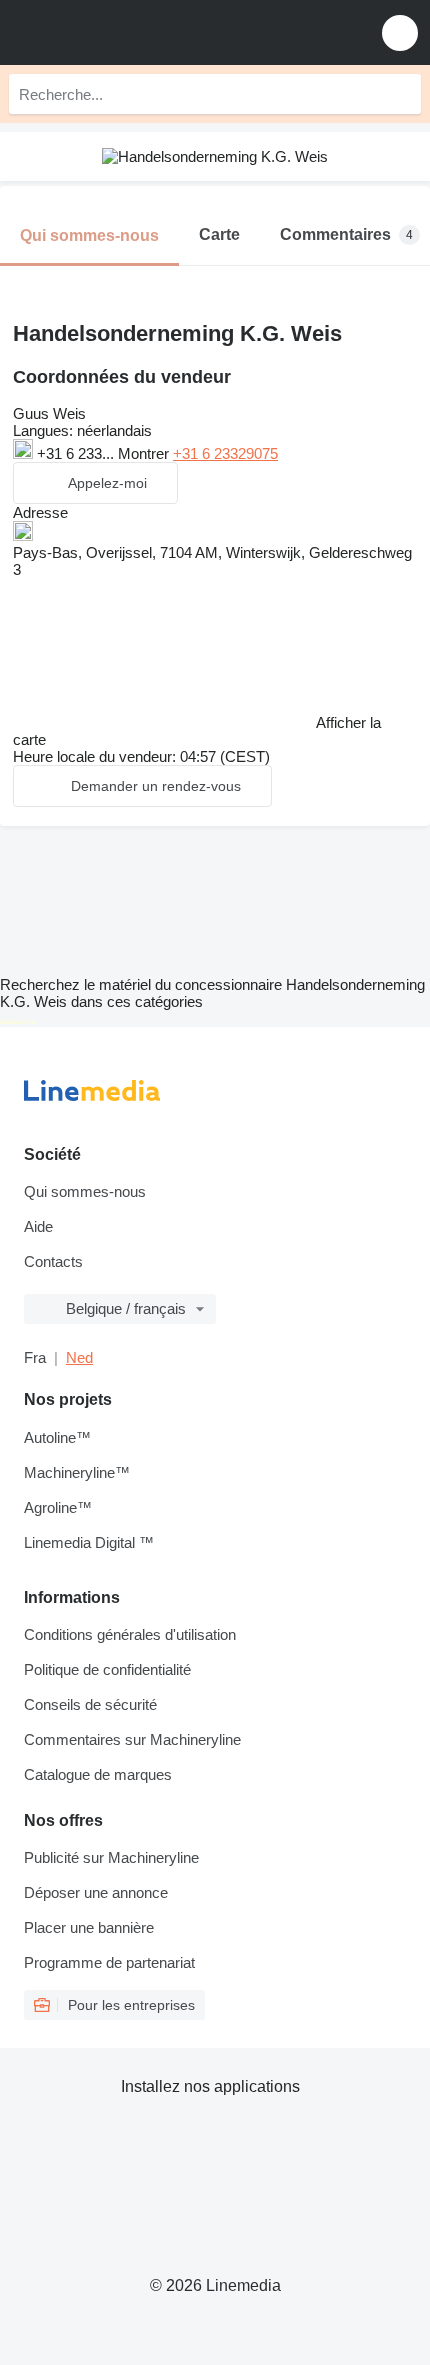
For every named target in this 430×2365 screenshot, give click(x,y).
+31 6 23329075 (225, 453)
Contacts (53, 1261)
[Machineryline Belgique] (139, 32)
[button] (400, 32)
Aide (38, 1226)
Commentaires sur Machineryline (132, 1739)
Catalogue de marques (98, 1774)
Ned (79, 1357)
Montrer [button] (145, 453)
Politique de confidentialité (107, 1669)
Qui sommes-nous (85, 1191)
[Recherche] (401, 94)
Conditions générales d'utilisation (130, 1634)
